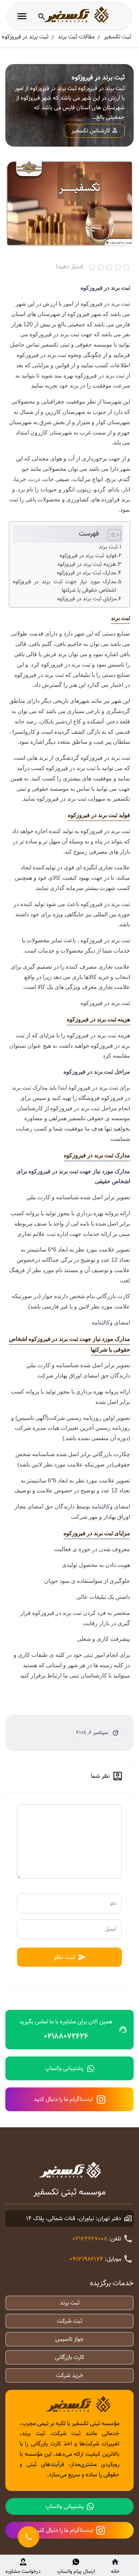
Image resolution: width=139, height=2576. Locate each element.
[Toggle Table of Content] (111, 535)
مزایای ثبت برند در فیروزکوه (87, 599)
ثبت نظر (64, 1957)
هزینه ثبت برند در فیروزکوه (87, 564)
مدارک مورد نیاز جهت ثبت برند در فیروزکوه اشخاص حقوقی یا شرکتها (65, 586)
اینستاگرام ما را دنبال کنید (63, 2099)
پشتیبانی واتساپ (64, 2068)
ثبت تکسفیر (117, 37)
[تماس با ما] (29, 2537)
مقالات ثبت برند (76, 37)
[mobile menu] (22, 16)
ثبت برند (108, 547)
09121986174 (86, 2259)
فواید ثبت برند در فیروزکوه (88, 556)
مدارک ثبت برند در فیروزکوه (86, 573)
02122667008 (90, 2239)
